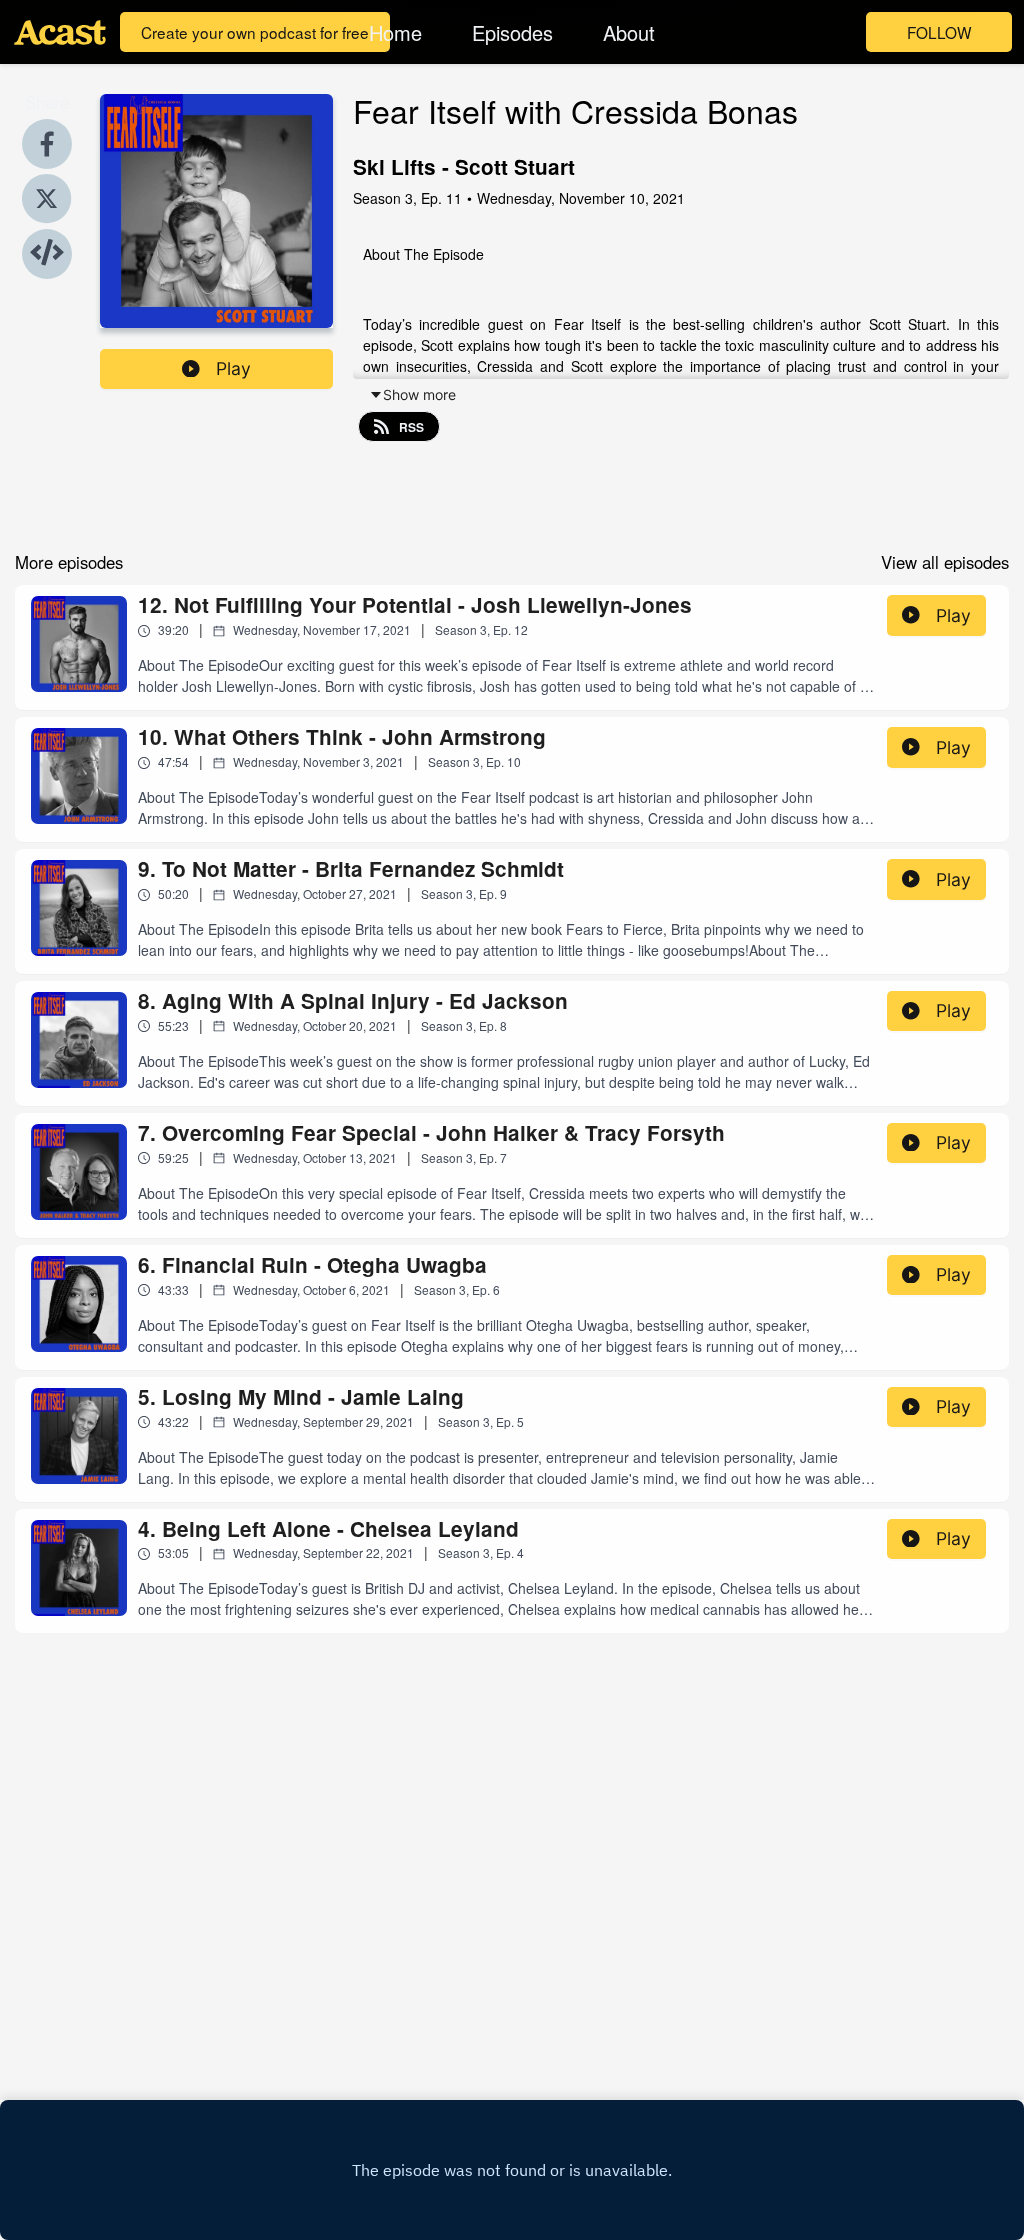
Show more (419, 394)
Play (233, 368)
